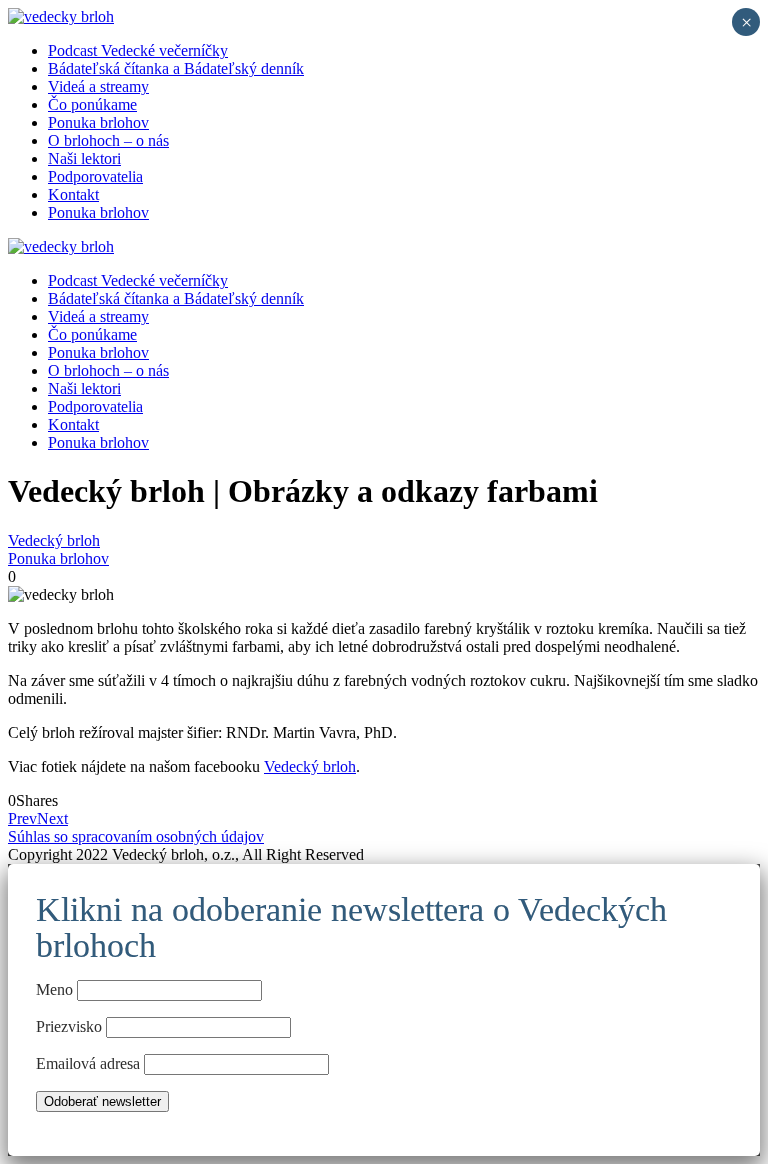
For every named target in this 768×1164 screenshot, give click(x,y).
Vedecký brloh (54, 540)
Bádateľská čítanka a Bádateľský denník (176, 68)
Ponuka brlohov (98, 122)
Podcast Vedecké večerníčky (138, 50)
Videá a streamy (98, 86)
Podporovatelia (95, 176)
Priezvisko (69, 1026)
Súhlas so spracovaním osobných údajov (136, 836)
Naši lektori (84, 158)
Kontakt (73, 194)
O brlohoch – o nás (108, 140)
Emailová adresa (90, 1063)
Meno (54, 989)
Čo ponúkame (92, 104)
